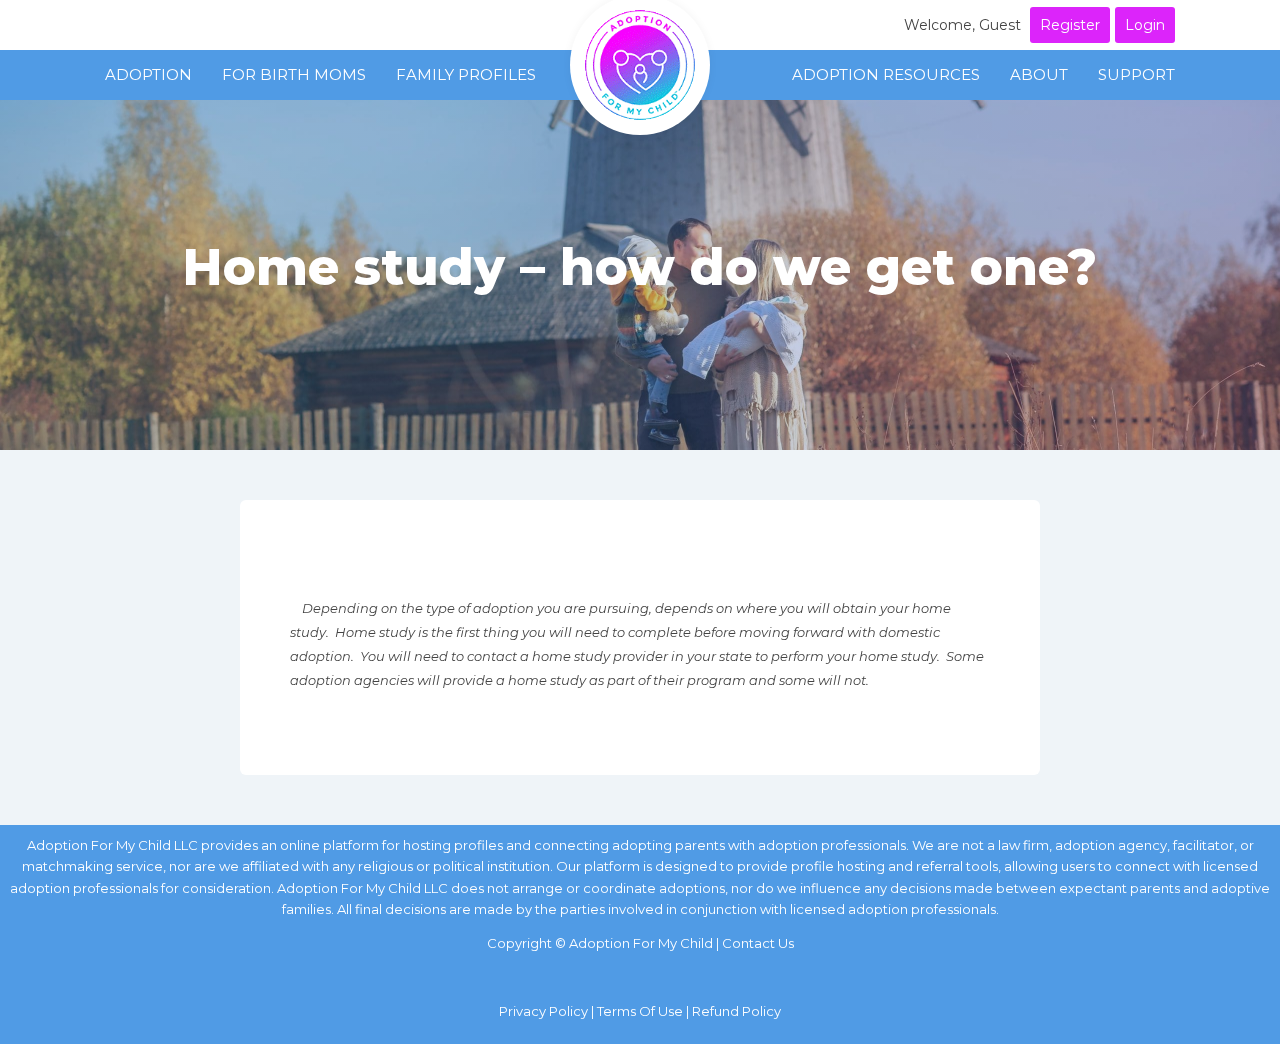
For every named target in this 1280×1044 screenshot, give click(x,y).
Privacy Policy (543, 1011)
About (1039, 74)
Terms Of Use (640, 1011)
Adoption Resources (886, 74)
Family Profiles (466, 74)
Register (1070, 25)
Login (1145, 25)
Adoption (148, 74)
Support (1136, 74)
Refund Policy (736, 1011)
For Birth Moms (294, 74)
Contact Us (758, 943)
